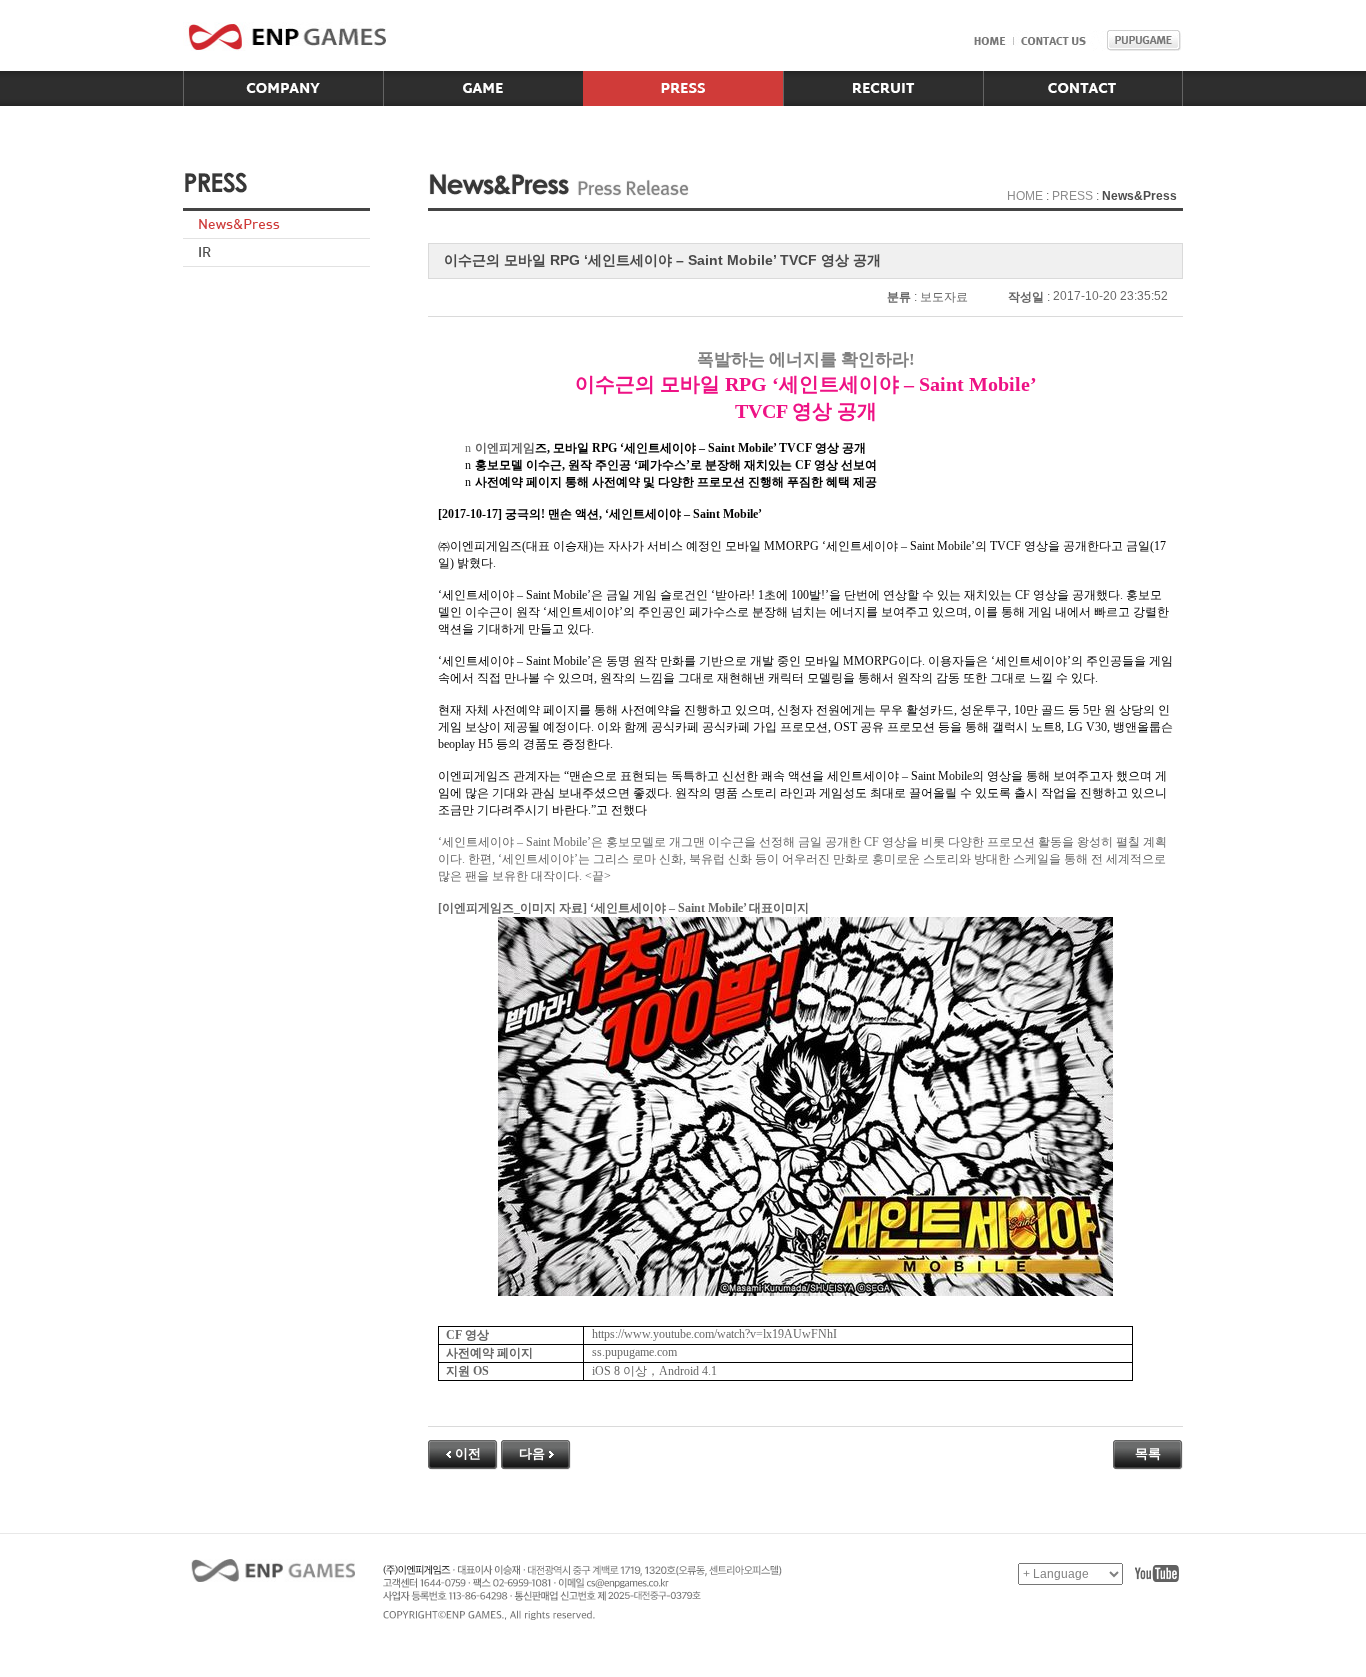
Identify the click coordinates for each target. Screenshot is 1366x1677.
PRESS (1072, 196)
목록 (1148, 1453)
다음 (532, 1453)
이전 (468, 1453)
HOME (1025, 196)
